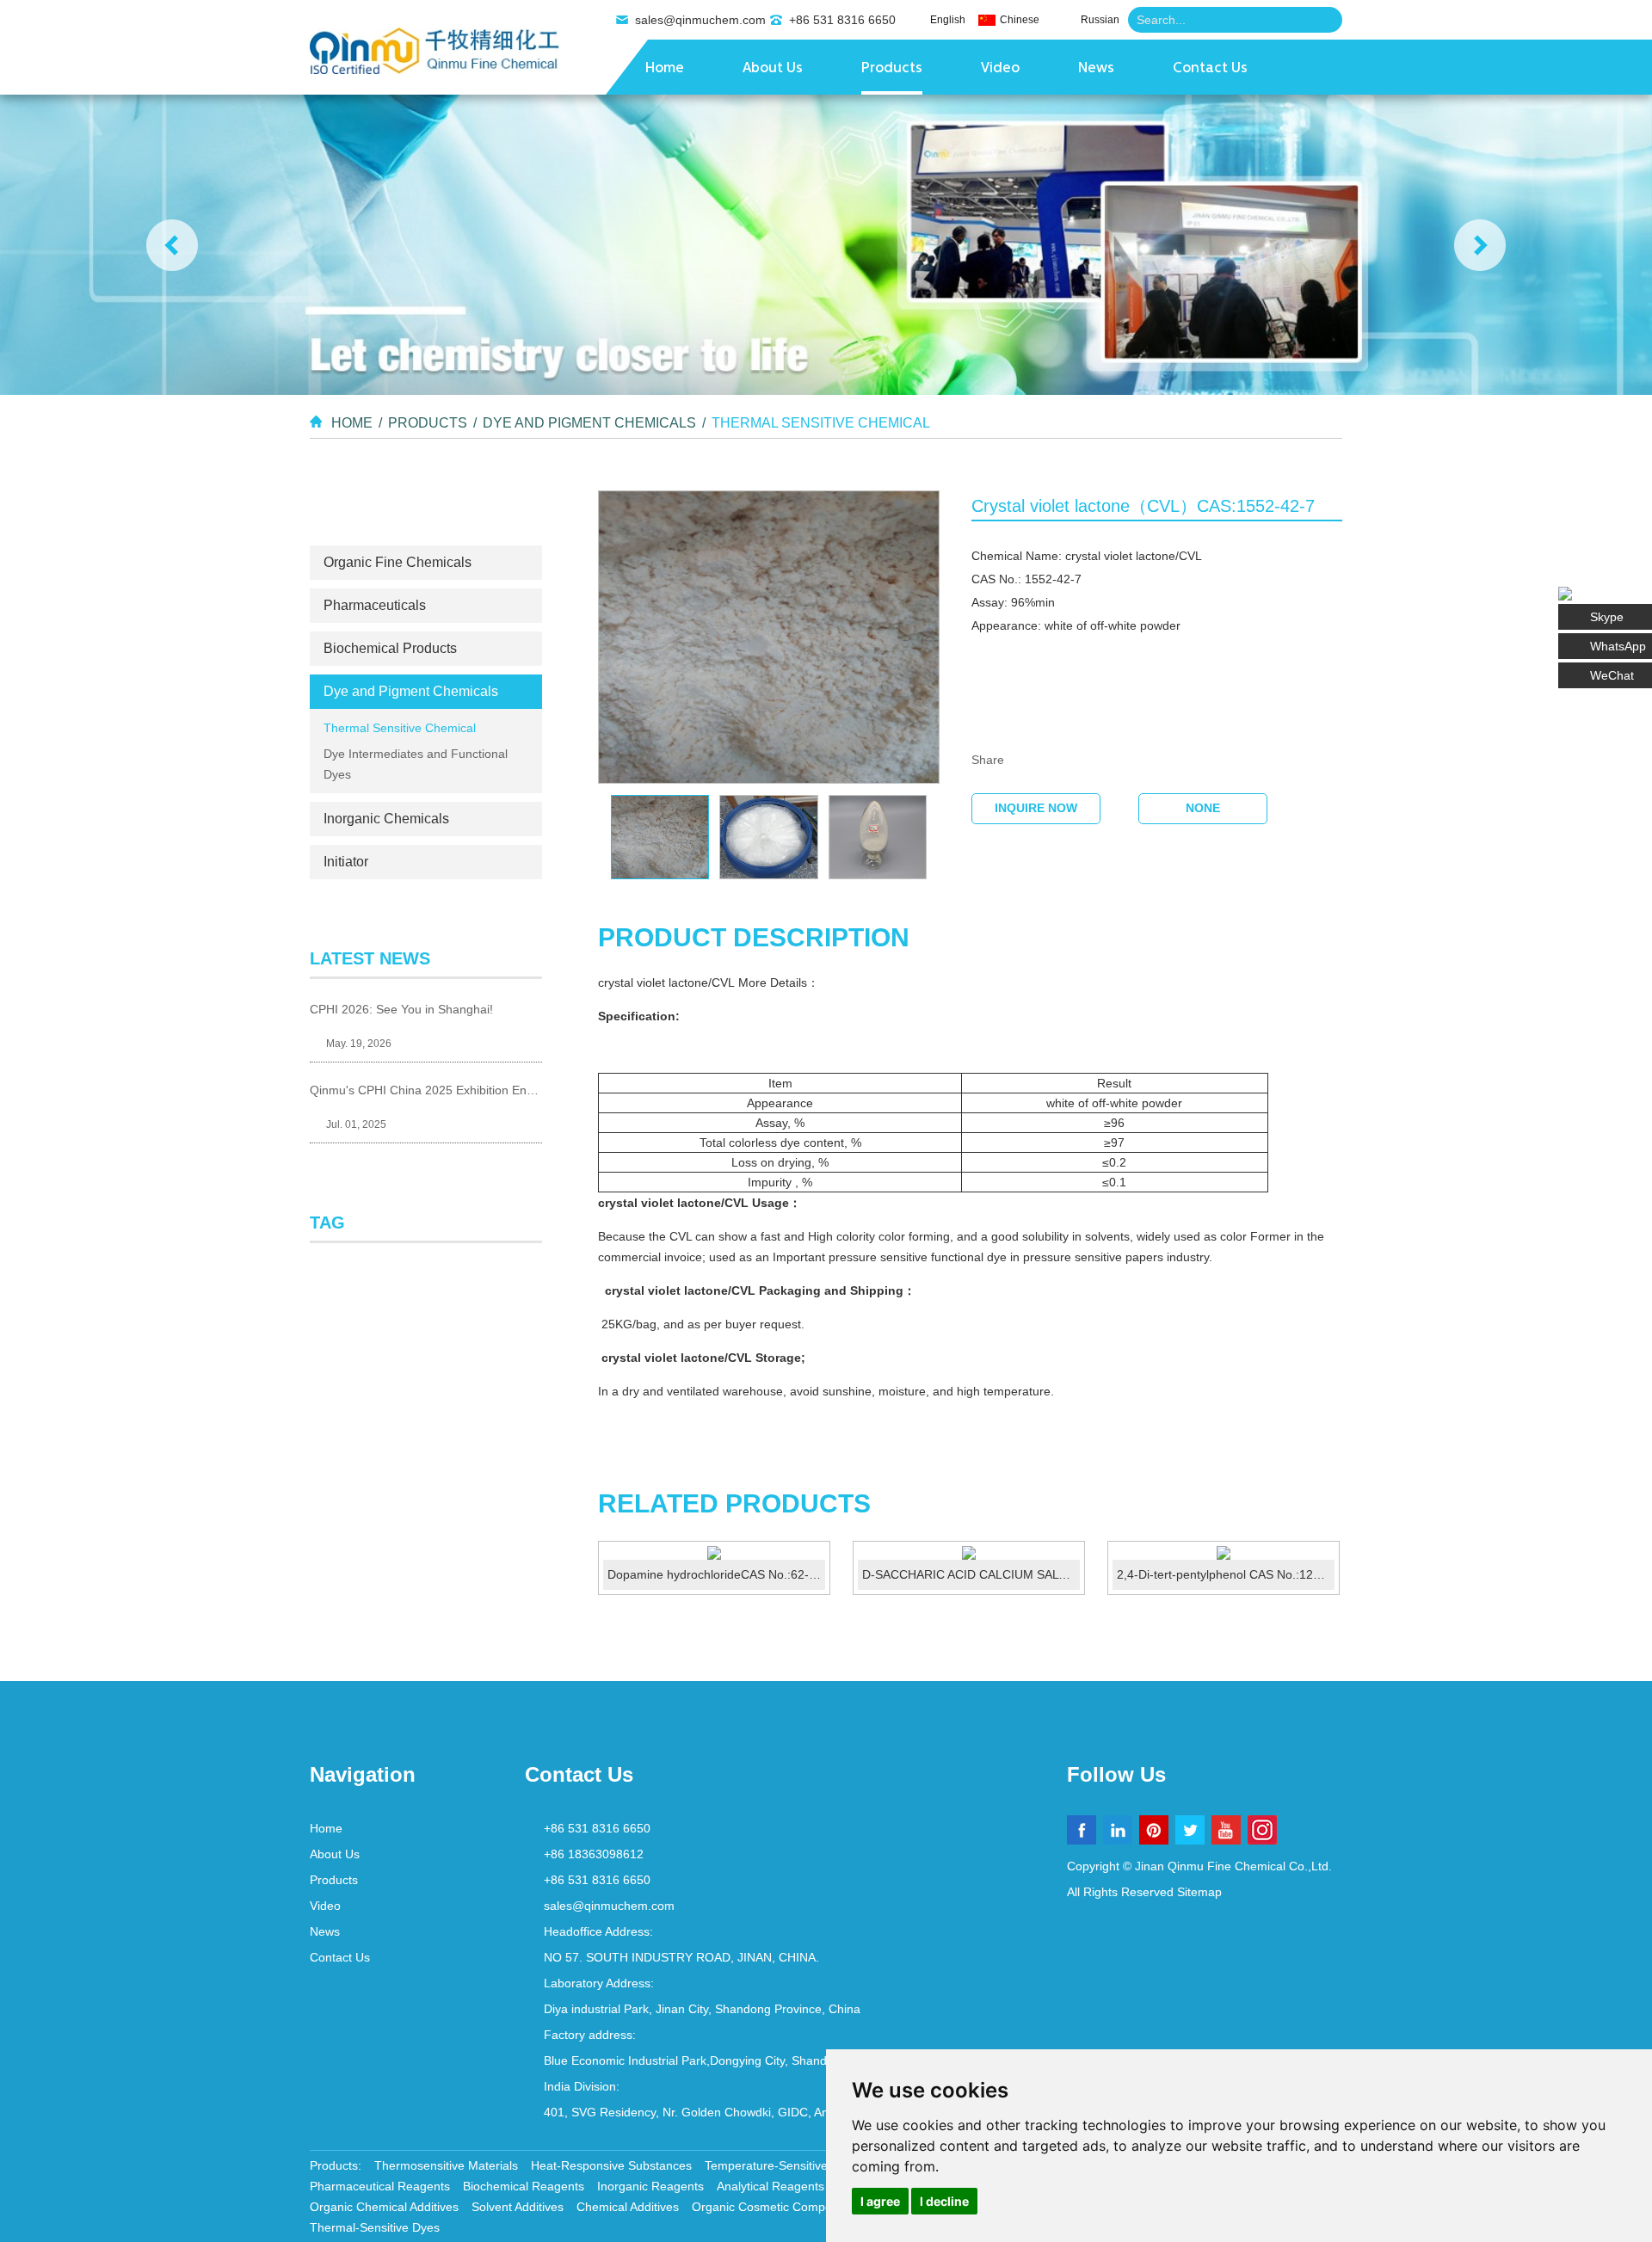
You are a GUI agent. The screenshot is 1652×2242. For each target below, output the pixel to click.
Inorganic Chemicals (386, 819)
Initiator (346, 862)
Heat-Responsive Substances (611, 2165)
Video (1000, 69)
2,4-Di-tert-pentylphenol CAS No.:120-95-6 (1226, 1574)
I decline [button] (944, 2201)
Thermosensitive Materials (446, 2165)
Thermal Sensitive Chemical (821, 423)
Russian (1100, 20)
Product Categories (426, 514)
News (1096, 69)
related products (734, 1503)
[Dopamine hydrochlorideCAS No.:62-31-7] (714, 1553)
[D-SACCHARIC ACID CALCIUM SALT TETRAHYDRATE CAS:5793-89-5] (969, 1553)
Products (892, 69)
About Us (773, 69)
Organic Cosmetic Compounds (775, 2207)
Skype (1607, 617)
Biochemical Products (390, 648)
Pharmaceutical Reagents (380, 2186)
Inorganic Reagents (650, 2186)
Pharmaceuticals (375, 605)
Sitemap (1199, 1892)
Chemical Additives (628, 2207)
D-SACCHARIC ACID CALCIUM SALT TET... (971, 1574)
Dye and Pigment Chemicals (589, 423)
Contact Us (1210, 69)
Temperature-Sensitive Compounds (801, 2165)
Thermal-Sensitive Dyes (375, 2227)
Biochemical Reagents (524, 2186)
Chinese (1020, 20)
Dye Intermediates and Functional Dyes (416, 764)
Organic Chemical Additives (384, 2207)
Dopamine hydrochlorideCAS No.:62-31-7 (716, 1574)
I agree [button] (880, 2201)
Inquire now (1036, 808)
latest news (370, 958)
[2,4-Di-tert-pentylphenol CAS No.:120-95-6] (1224, 1553)
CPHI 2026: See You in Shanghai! (401, 1009)
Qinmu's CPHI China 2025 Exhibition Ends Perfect (426, 1090)
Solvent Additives (518, 2207)
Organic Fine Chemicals (398, 562)
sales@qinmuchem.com (700, 20)
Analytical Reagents (771, 2186)
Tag (327, 1223)
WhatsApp (1618, 646)
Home (665, 69)
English (948, 20)
